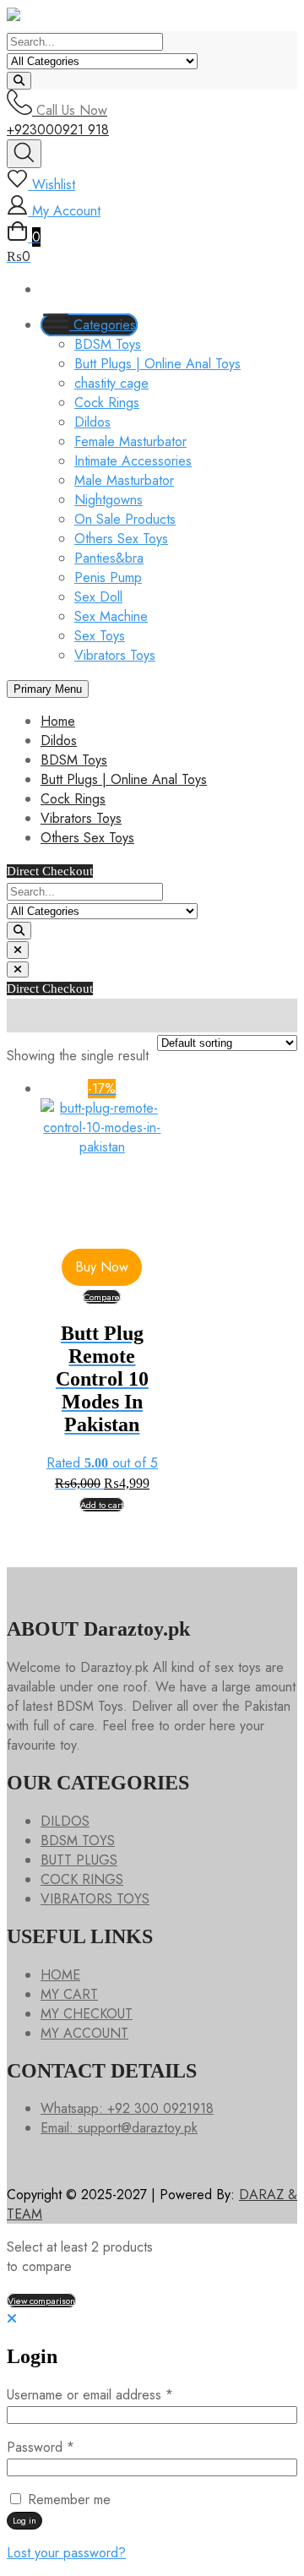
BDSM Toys (108, 344)
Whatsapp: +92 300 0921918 (127, 2108)
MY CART (69, 1994)
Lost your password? (66, 2553)
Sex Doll (98, 597)
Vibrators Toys (115, 655)
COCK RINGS (82, 1879)
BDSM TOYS (78, 1841)
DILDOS (65, 1821)
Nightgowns (109, 500)
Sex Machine (111, 616)
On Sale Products (125, 519)
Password (66, 2447)
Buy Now (102, 1267)
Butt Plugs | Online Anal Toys (157, 364)
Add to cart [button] (102, 1505)
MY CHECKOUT (87, 2014)
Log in (24, 2520)
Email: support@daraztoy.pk (119, 2128)
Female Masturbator (130, 441)
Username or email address (116, 2395)
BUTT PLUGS (79, 1860)
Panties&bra (109, 558)
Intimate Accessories (133, 461)
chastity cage (111, 383)
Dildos (92, 422)
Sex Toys (100, 636)
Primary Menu (48, 689)
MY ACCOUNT (84, 2033)
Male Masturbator (124, 480)
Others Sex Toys (121, 539)
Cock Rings (107, 403)
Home (58, 721)
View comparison (41, 2301)
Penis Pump (108, 577)
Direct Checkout (50, 871)
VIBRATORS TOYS (95, 1899)
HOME (60, 1975)
